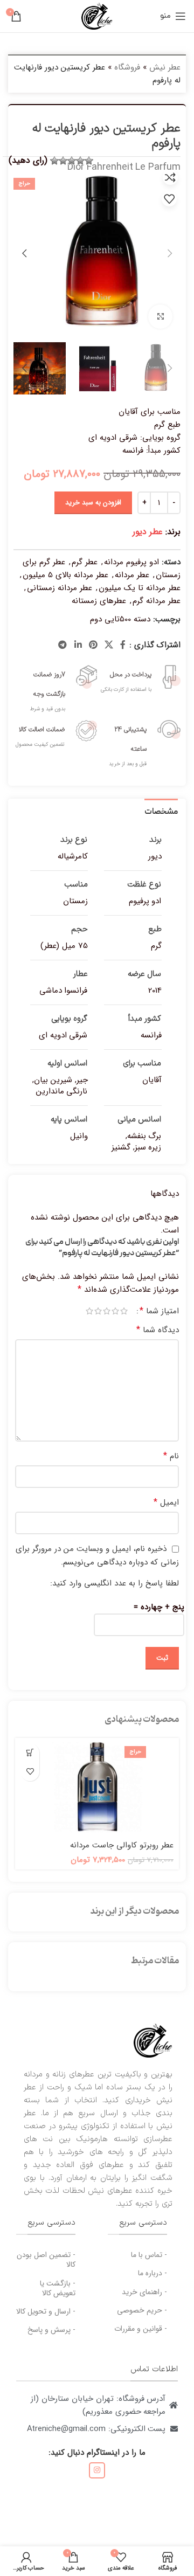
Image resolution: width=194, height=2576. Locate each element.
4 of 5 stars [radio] (98, 1311)
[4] (63, 161)
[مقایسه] (170, 177)
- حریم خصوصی (142, 2310)
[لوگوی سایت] (97, 16)
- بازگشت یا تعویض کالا (58, 2288)
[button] (30, 1753)
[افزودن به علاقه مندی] (169, 199)
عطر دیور (148, 532)
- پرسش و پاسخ (51, 2330)
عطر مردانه (132, 575)
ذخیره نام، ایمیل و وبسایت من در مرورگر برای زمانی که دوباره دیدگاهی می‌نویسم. (97, 1556)
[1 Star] (89, 161)
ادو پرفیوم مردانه (131, 562)
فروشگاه (127, 67)
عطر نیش (165, 67)
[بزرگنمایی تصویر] (160, 317)
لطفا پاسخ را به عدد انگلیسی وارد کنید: (115, 1583)
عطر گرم (85, 562)
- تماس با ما (149, 2255)
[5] (54, 161)
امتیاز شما (159, 1311)
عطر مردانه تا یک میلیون (140, 588)
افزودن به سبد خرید (93, 503)
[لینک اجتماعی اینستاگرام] (97, 2470)
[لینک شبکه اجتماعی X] (109, 645)
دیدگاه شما (158, 1330)
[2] (80, 161)
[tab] (161, 811)
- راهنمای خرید (144, 2292)
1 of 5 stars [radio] (124, 1311)
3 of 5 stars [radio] (107, 1311)
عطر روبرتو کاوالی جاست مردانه (122, 1845)
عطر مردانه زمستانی (60, 588)
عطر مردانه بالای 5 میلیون (65, 575)
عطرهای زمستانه (99, 601)
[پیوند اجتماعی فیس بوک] (123, 645)
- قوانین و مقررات (141, 2329)
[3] (72, 161)
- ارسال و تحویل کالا (46, 2311)
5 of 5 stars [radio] (89, 1311)
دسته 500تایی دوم (120, 619)
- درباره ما (153, 2273)
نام (171, 1456)
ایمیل (166, 1502)
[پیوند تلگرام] (63, 645)
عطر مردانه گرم (157, 601)
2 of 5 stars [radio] (115, 1311)
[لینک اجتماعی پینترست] (93, 645)
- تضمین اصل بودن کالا (46, 2260)
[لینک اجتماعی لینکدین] (78, 645)
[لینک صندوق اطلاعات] (139, 677)
